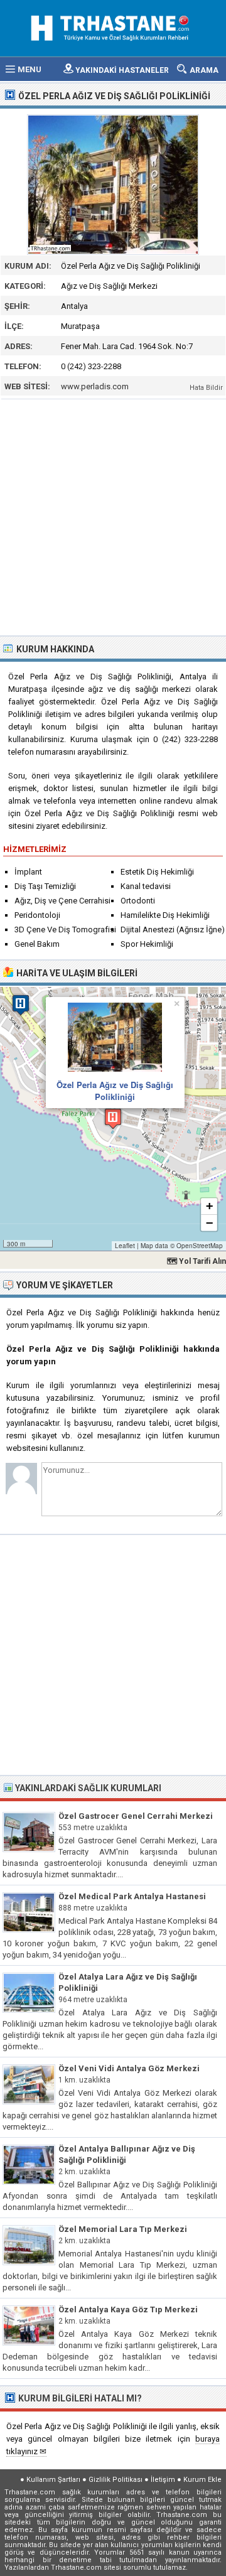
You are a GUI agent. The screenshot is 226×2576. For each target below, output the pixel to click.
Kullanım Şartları (53, 2480)
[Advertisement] (113, 516)
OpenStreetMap (200, 1246)
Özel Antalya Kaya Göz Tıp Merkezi (128, 2309)
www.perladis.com (95, 386)
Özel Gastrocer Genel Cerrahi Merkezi (136, 1816)
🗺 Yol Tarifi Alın (196, 1261)
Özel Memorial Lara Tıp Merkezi (123, 2229)
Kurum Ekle (202, 2480)
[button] (113, 1118)
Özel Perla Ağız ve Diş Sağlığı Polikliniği (115, 1090)
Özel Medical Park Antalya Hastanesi (132, 1896)
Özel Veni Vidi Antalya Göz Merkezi (129, 2068)
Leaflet (125, 1246)
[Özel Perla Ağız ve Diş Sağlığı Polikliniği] (113, 185)
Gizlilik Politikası (116, 2480)
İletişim (163, 2480)
